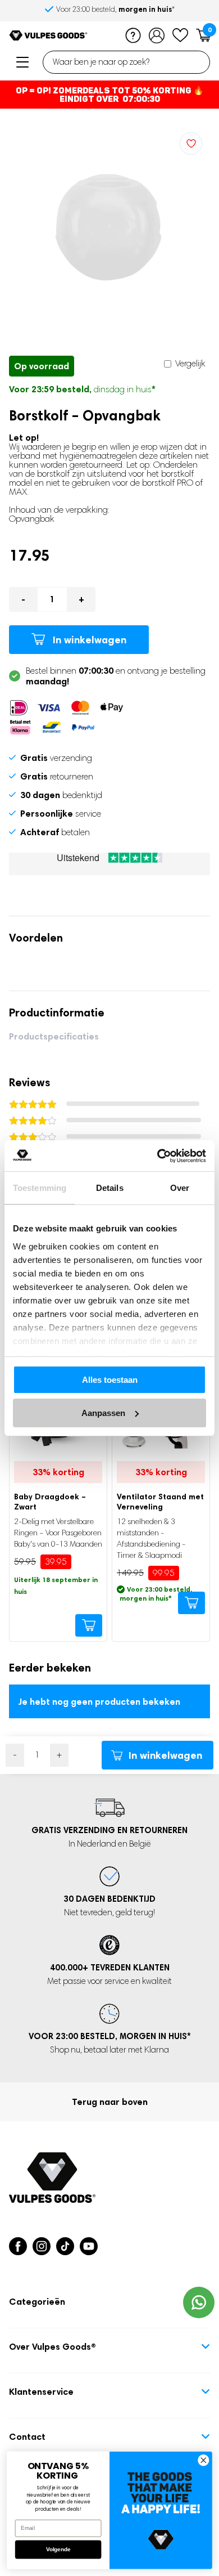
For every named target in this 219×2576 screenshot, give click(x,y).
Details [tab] (110, 1188)
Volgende (58, 2550)
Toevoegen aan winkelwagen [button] (89, 1625)
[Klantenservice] (133, 35)
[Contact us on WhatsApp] (199, 2302)
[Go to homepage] (48, 35)
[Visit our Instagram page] (42, 2246)
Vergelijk (189, 363)
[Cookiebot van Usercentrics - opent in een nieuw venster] (158, 1156)
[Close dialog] (204, 2460)
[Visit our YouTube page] (89, 2246)
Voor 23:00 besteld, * (115, 9)
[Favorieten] (180, 35)
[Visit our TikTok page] (65, 2246)
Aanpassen (103, 1413)
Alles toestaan (110, 1380)
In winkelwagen (90, 640)
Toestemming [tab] (40, 1188)
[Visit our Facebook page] (18, 2246)
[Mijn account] (157, 35)
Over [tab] (180, 1188)
